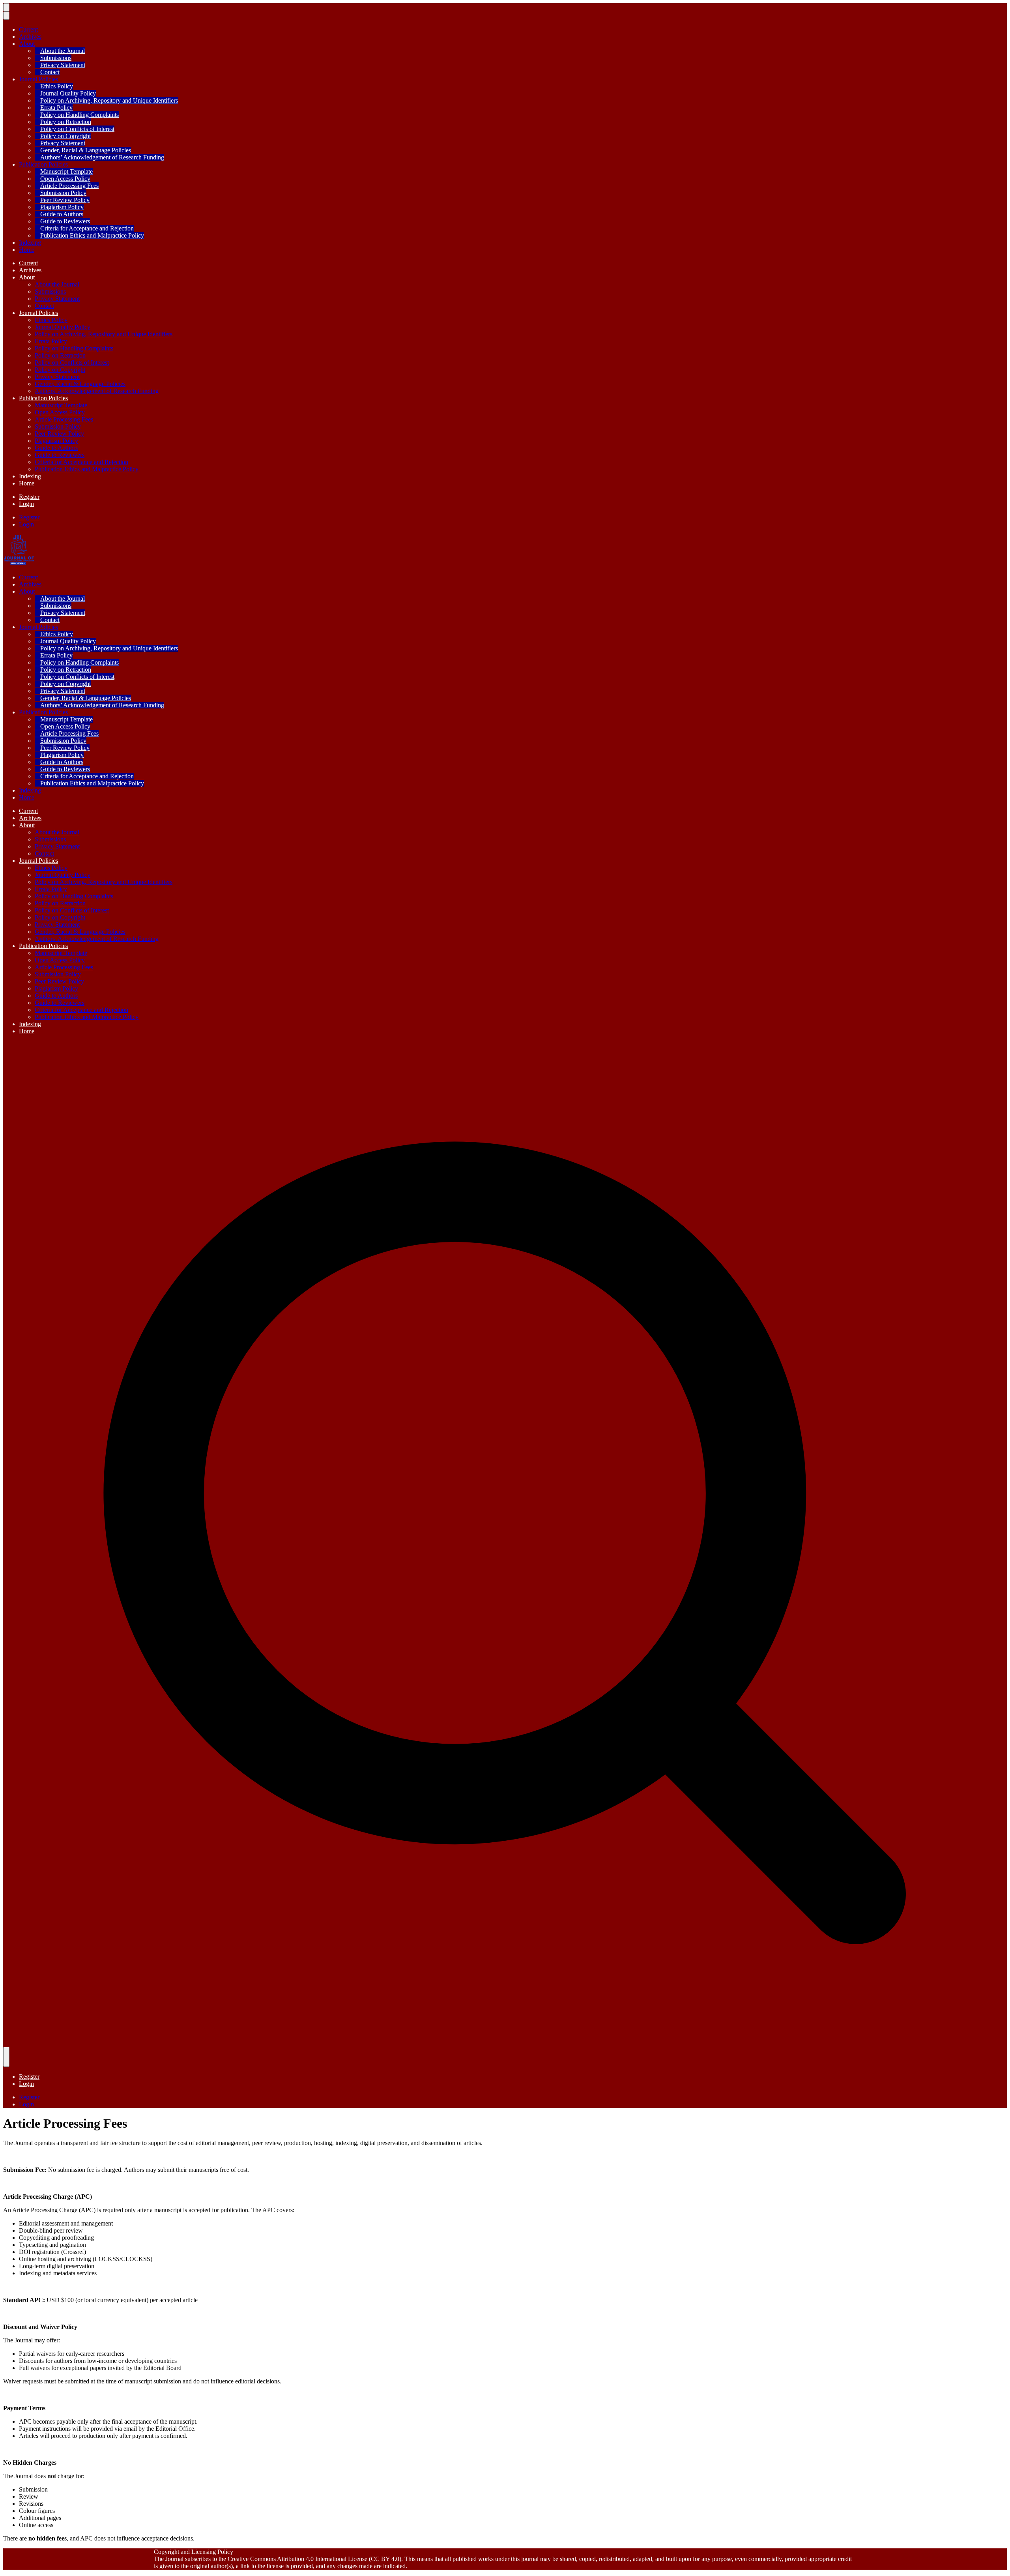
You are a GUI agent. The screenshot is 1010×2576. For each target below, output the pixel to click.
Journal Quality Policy (68, 93)
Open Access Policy (65, 179)
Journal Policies (38, 79)
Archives (30, 37)
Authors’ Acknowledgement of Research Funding (102, 157)
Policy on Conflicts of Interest (77, 129)
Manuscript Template (66, 171)
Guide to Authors (62, 214)
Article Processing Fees (69, 186)
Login (26, 504)
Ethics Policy (57, 86)
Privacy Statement (63, 65)
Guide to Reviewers (65, 221)
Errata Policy (56, 108)
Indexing (30, 243)
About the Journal (63, 51)
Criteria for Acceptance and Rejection (87, 228)
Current (28, 29)
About (27, 44)
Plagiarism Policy (62, 207)
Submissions (56, 58)
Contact (50, 72)
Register (29, 497)
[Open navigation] (6, 7)
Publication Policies (43, 164)
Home (27, 250)
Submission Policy (63, 193)
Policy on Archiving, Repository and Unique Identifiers (109, 100)
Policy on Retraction (66, 122)
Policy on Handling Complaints (79, 115)
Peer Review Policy (65, 200)
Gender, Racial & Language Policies (86, 150)
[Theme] (6, 2057)
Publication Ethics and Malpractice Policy (92, 235)
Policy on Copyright (65, 136)
